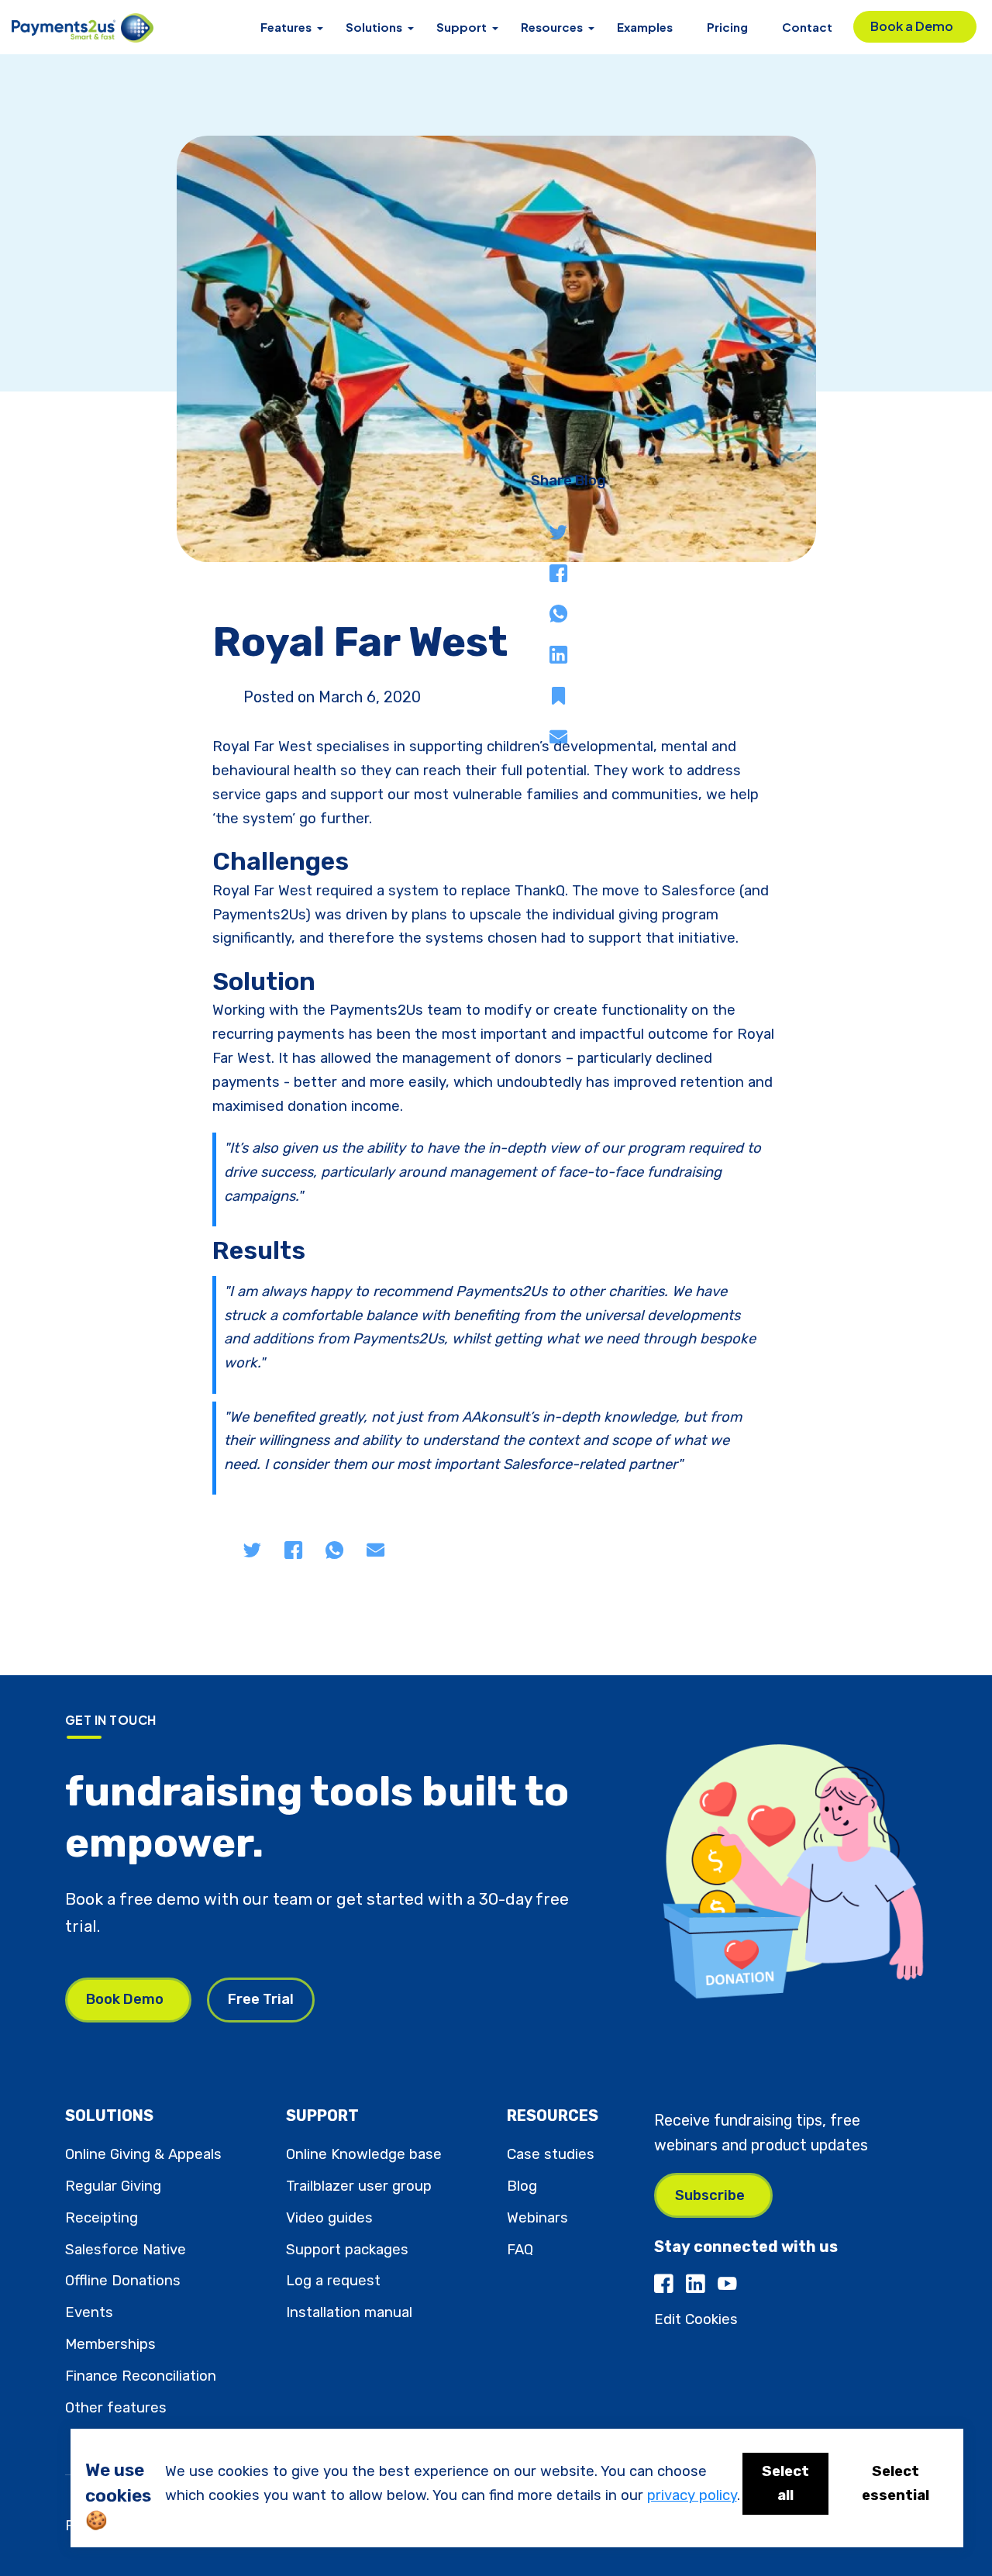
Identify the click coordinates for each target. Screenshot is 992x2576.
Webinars (537, 2218)
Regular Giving (113, 2186)
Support (462, 27)
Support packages (347, 2250)
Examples (645, 27)
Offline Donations (123, 2281)
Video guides (329, 2218)
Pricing (727, 27)
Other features (116, 2408)
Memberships (110, 2344)
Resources (552, 27)
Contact (807, 27)
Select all (785, 2483)
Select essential (896, 2483)
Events (89, 2312)
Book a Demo (912, 26)
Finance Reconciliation (141, 2376)
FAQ (520, 2250)
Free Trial (261, 1999)
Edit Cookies (696, 2319)
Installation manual (349, 2312)
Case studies (551, 2154)
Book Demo (125, 1999)
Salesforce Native (126, 2250)
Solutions (374, 27)
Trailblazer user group (359, 2186)
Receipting (102, 2218)
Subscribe (710, 2195)
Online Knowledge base (364, 2154)
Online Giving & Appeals (143, 2154)
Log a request (333, 2281)
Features (286, 27)
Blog (522, 2186)
